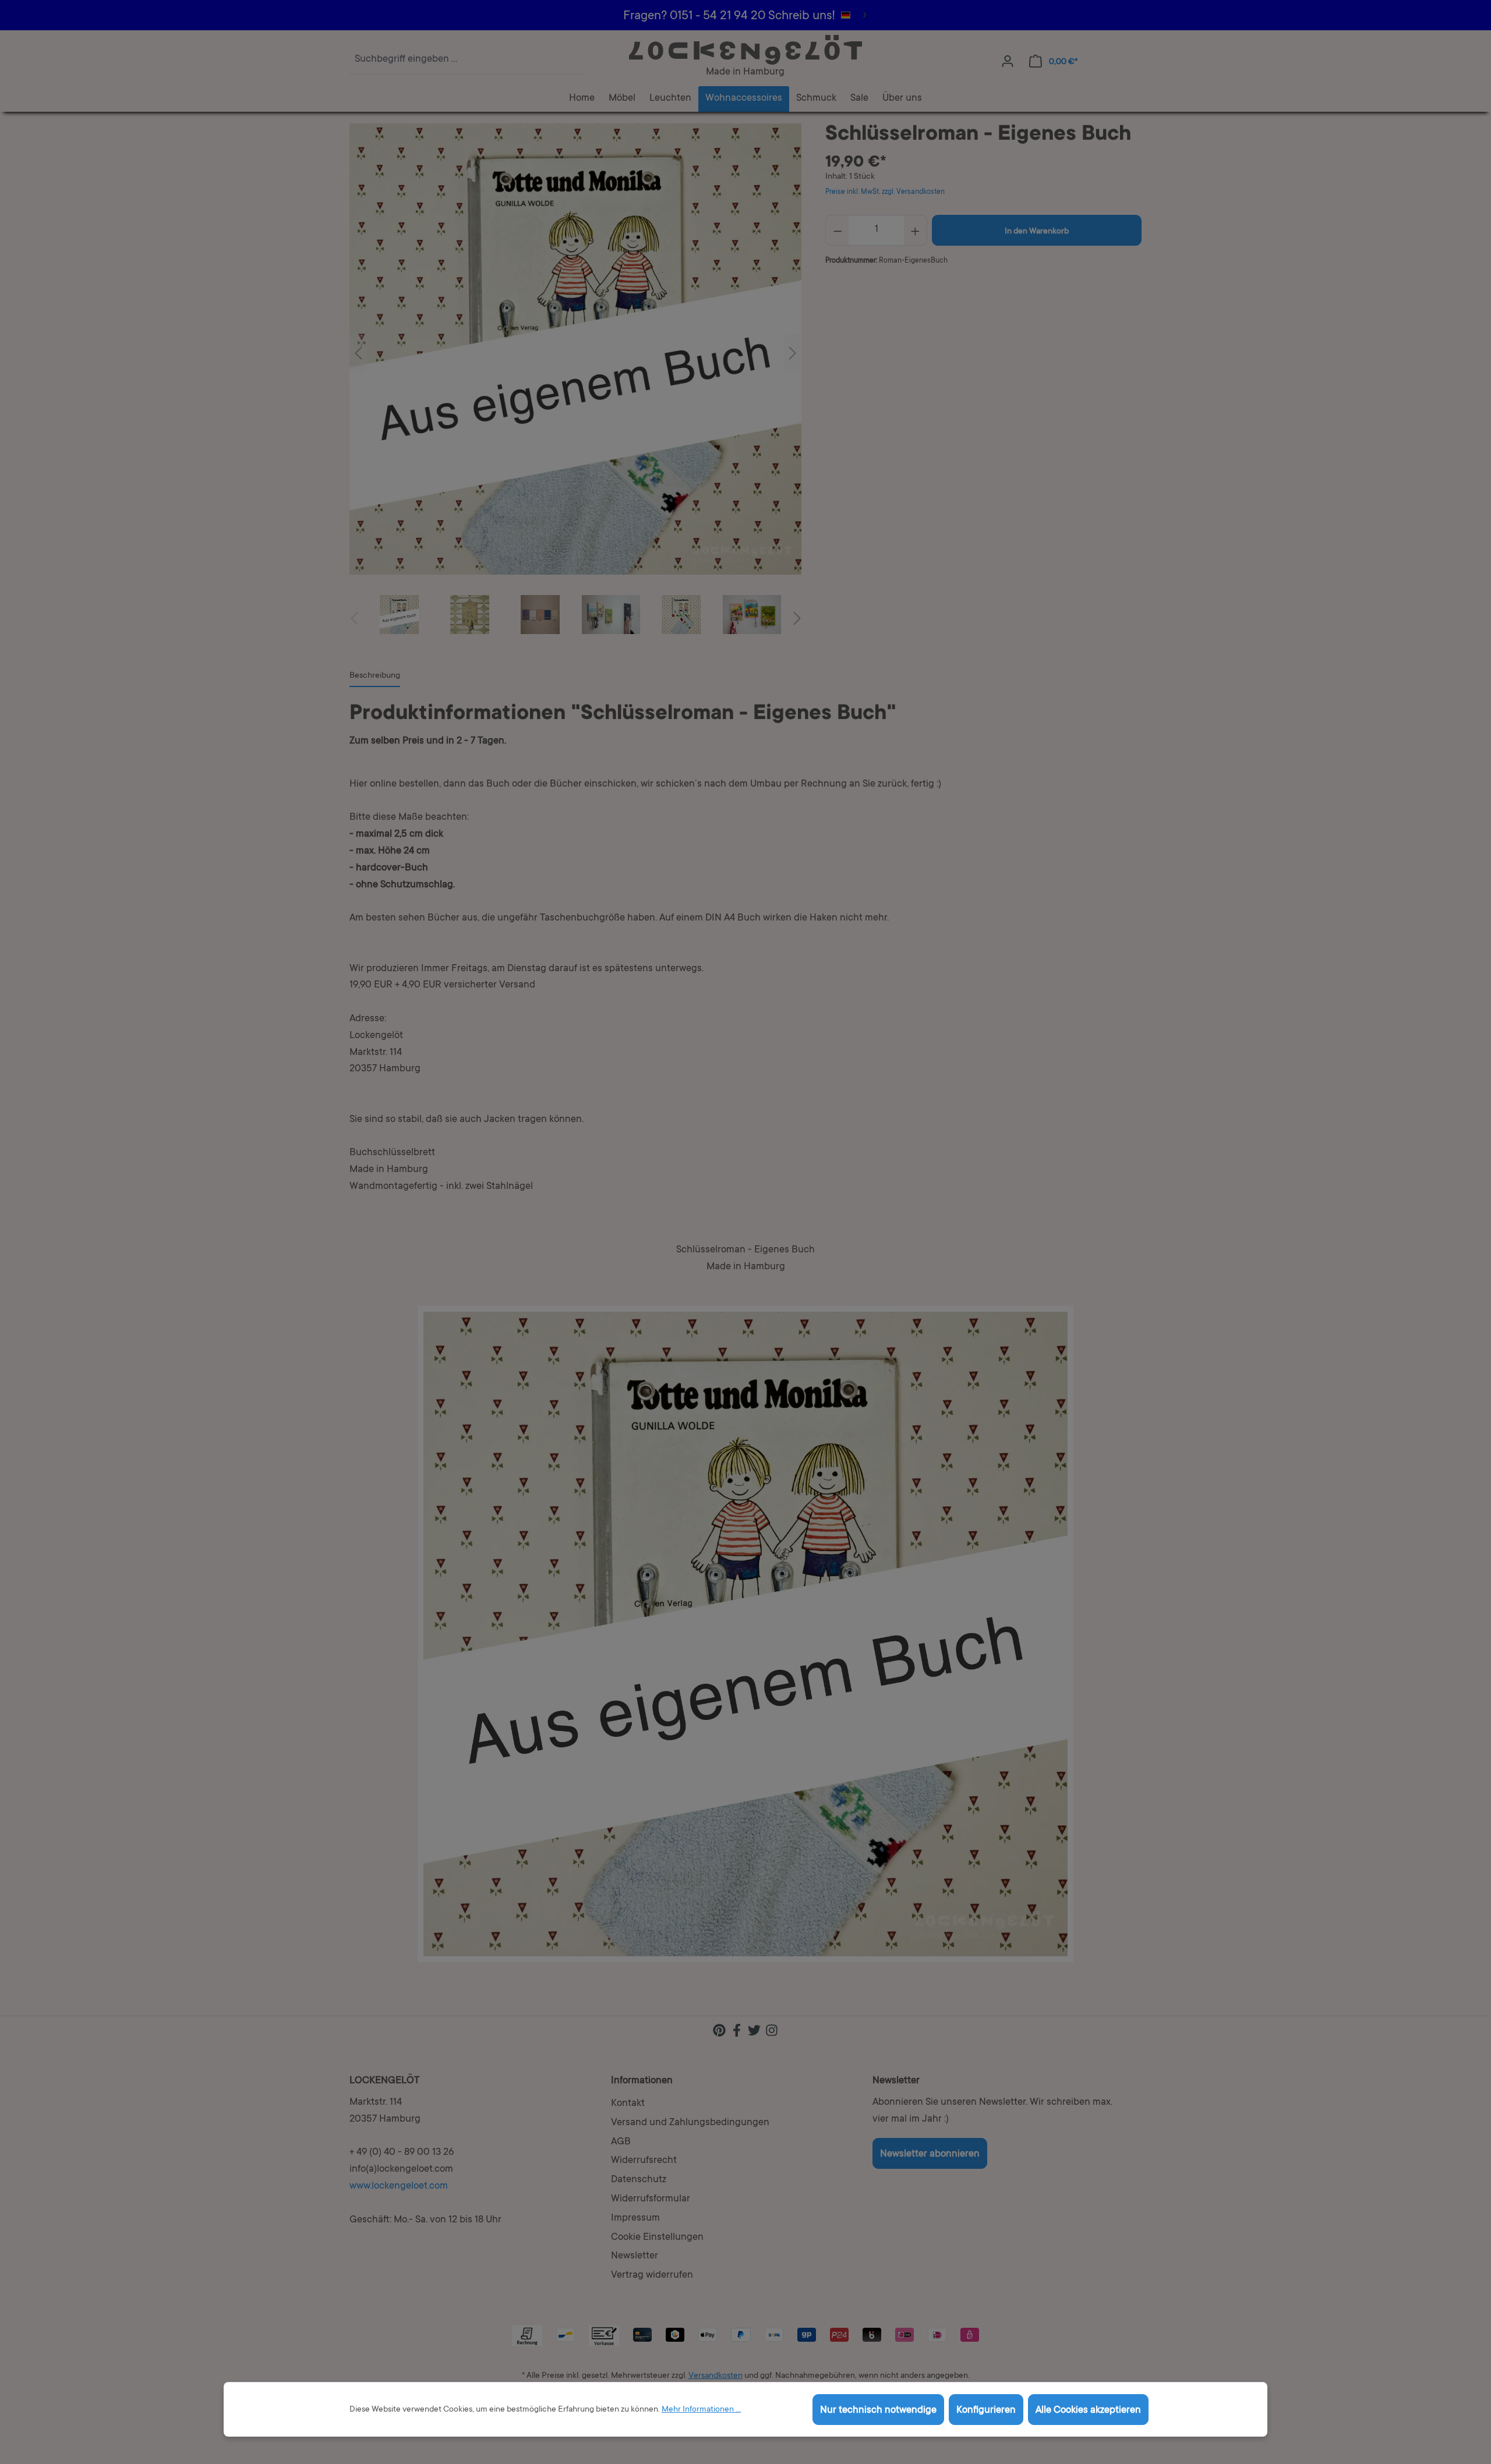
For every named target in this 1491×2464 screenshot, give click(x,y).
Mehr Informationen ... (701, 2410)
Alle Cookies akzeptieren (1088, 2411)
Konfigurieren (986, 2411)
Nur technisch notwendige (878, 2411)
